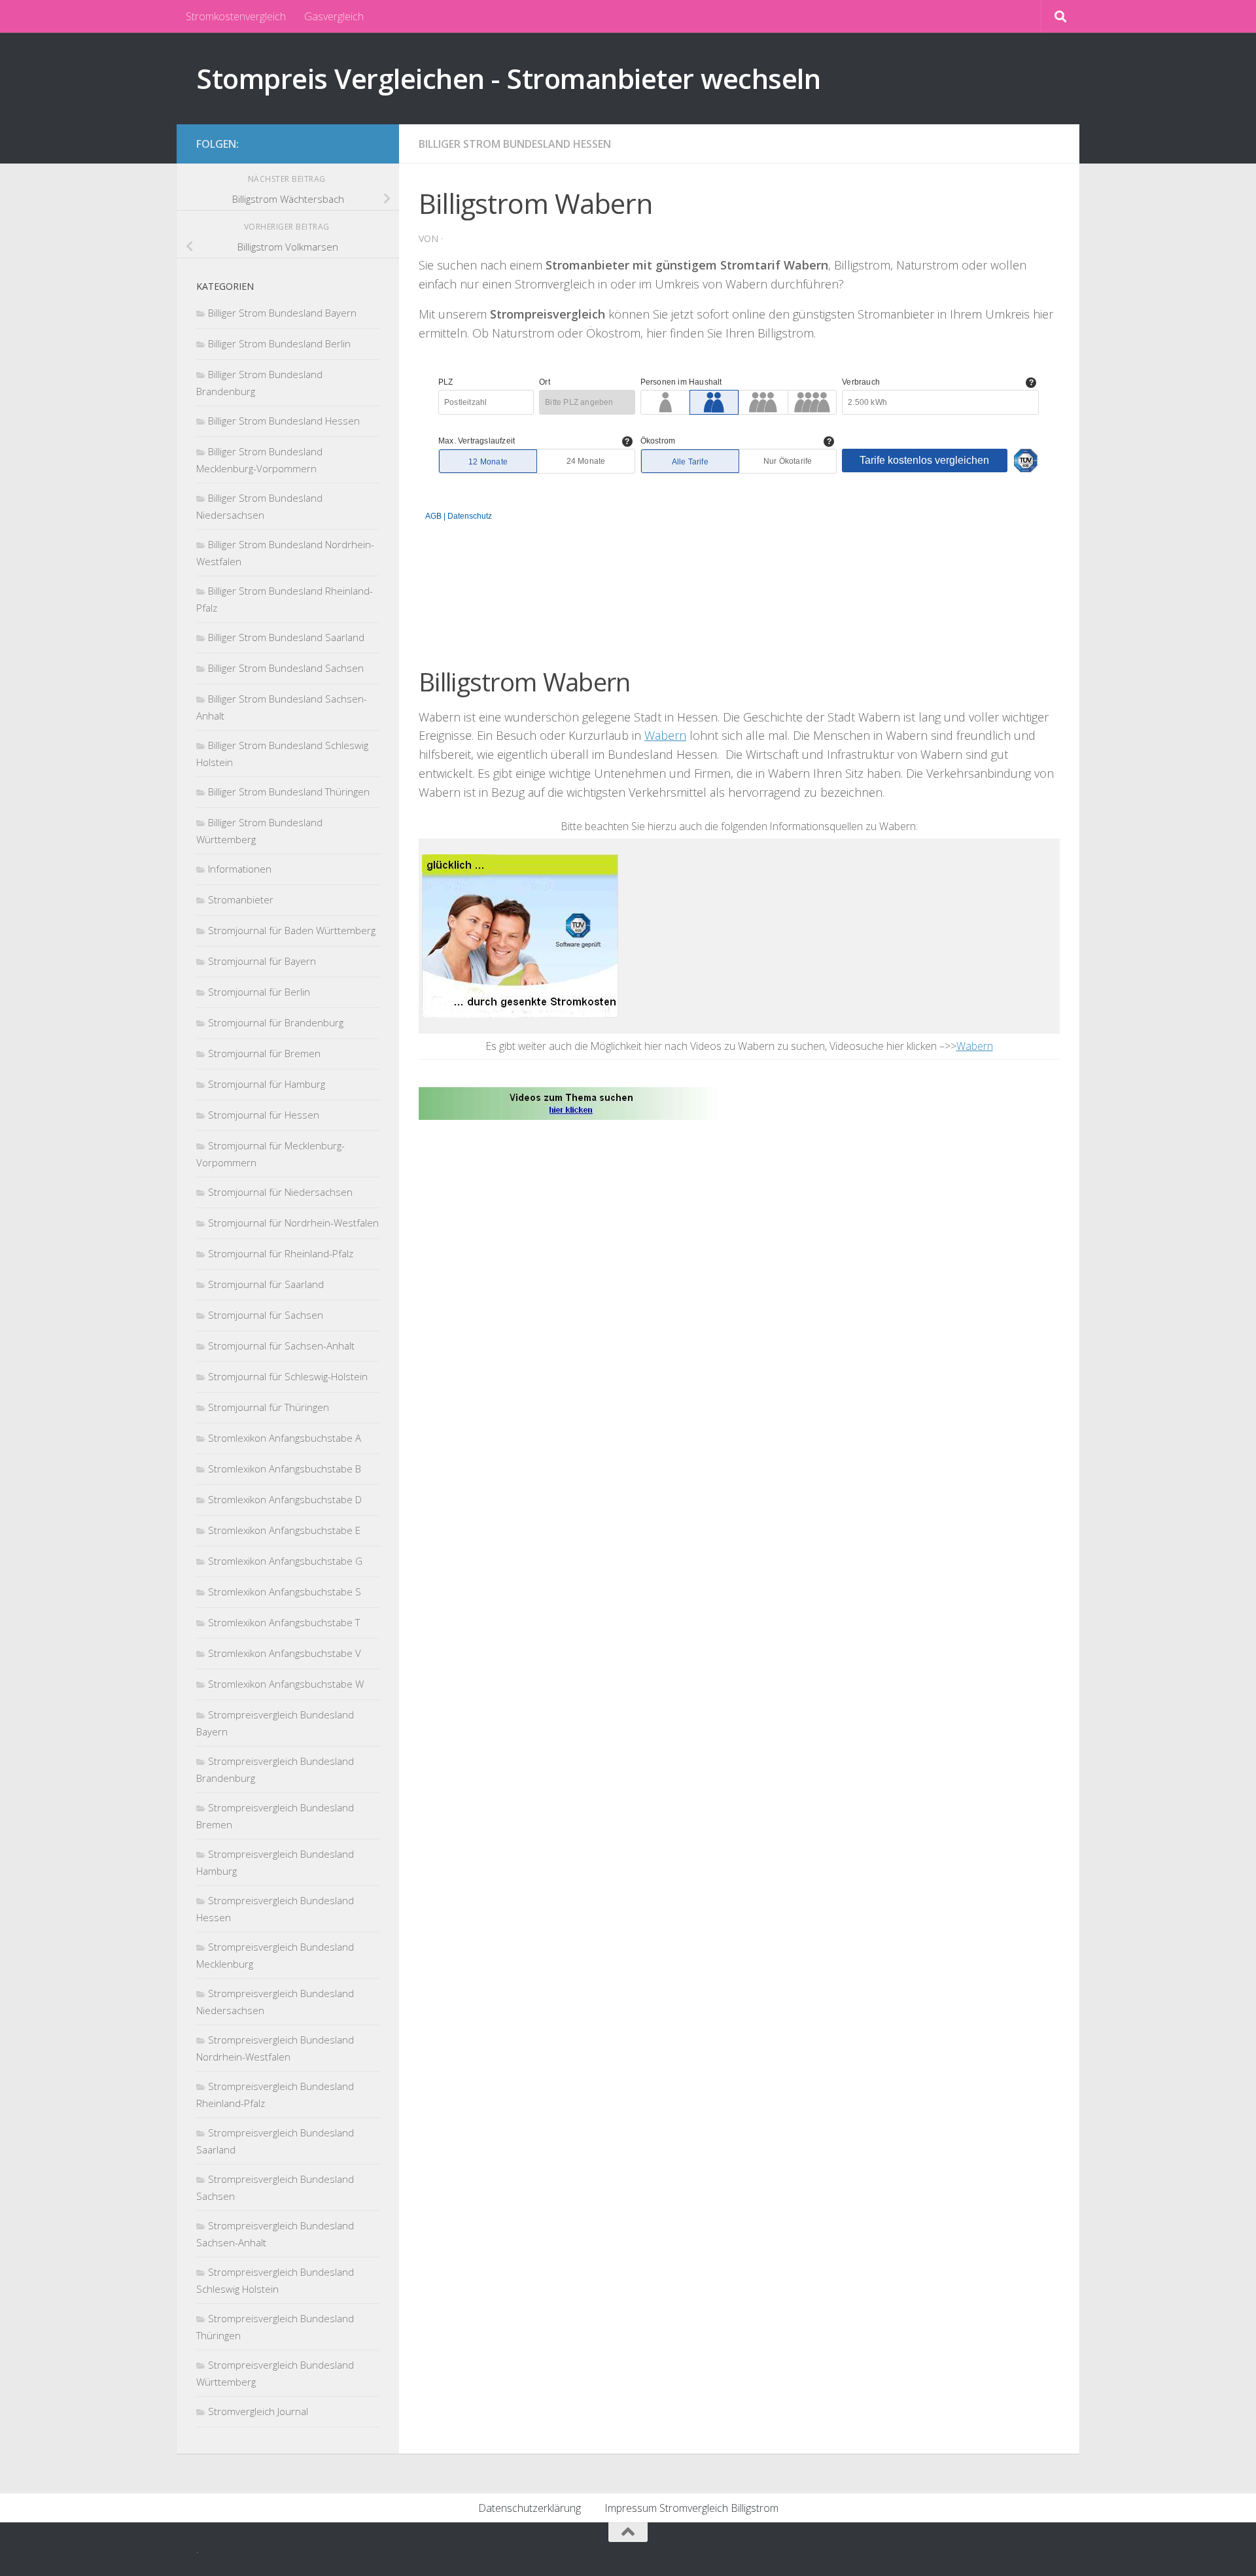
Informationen (240, 869)
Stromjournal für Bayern (262, 961)
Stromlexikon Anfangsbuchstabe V (285, 1653)
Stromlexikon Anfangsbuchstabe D (285, 1499)
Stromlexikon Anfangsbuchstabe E (284, 1530)
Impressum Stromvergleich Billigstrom (691, 2508)
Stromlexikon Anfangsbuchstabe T (284, 1622)
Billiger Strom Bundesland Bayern (282, 313)
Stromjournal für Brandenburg (276, 1022)
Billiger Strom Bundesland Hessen (515, 144)
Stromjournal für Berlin (259, 992)
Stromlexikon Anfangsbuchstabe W (286, 1684)
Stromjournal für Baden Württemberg (292, 930)
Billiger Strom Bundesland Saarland (286, 637)
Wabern (665, 735)
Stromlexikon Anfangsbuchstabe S (285, 1592)
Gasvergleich (334, 16)
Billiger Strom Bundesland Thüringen (289, 792)
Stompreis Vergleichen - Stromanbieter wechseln (508, 78)
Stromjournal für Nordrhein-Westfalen (293, 1223)
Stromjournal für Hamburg (267, 1084)
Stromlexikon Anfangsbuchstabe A (285, 1438)
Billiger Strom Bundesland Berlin (279, 343)
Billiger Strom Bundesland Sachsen (286, 668)
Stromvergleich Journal (258, 2411)
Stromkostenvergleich (236, 16)
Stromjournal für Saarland (266, 1284)
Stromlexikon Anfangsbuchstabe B (285, 1469)
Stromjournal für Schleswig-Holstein (288, 1376)
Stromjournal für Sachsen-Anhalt (281, 1346)
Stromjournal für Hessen (264, 1115)
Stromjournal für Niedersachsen (280, 1192)
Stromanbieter (241, 899)
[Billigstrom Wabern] (571, 1102)
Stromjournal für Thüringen (269, 1407)
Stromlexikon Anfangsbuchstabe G (285, 1561)
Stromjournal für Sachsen (266, 1315)
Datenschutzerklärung (530, 2508)
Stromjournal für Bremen (264, 1053)
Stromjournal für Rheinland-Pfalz (281, 1253)
